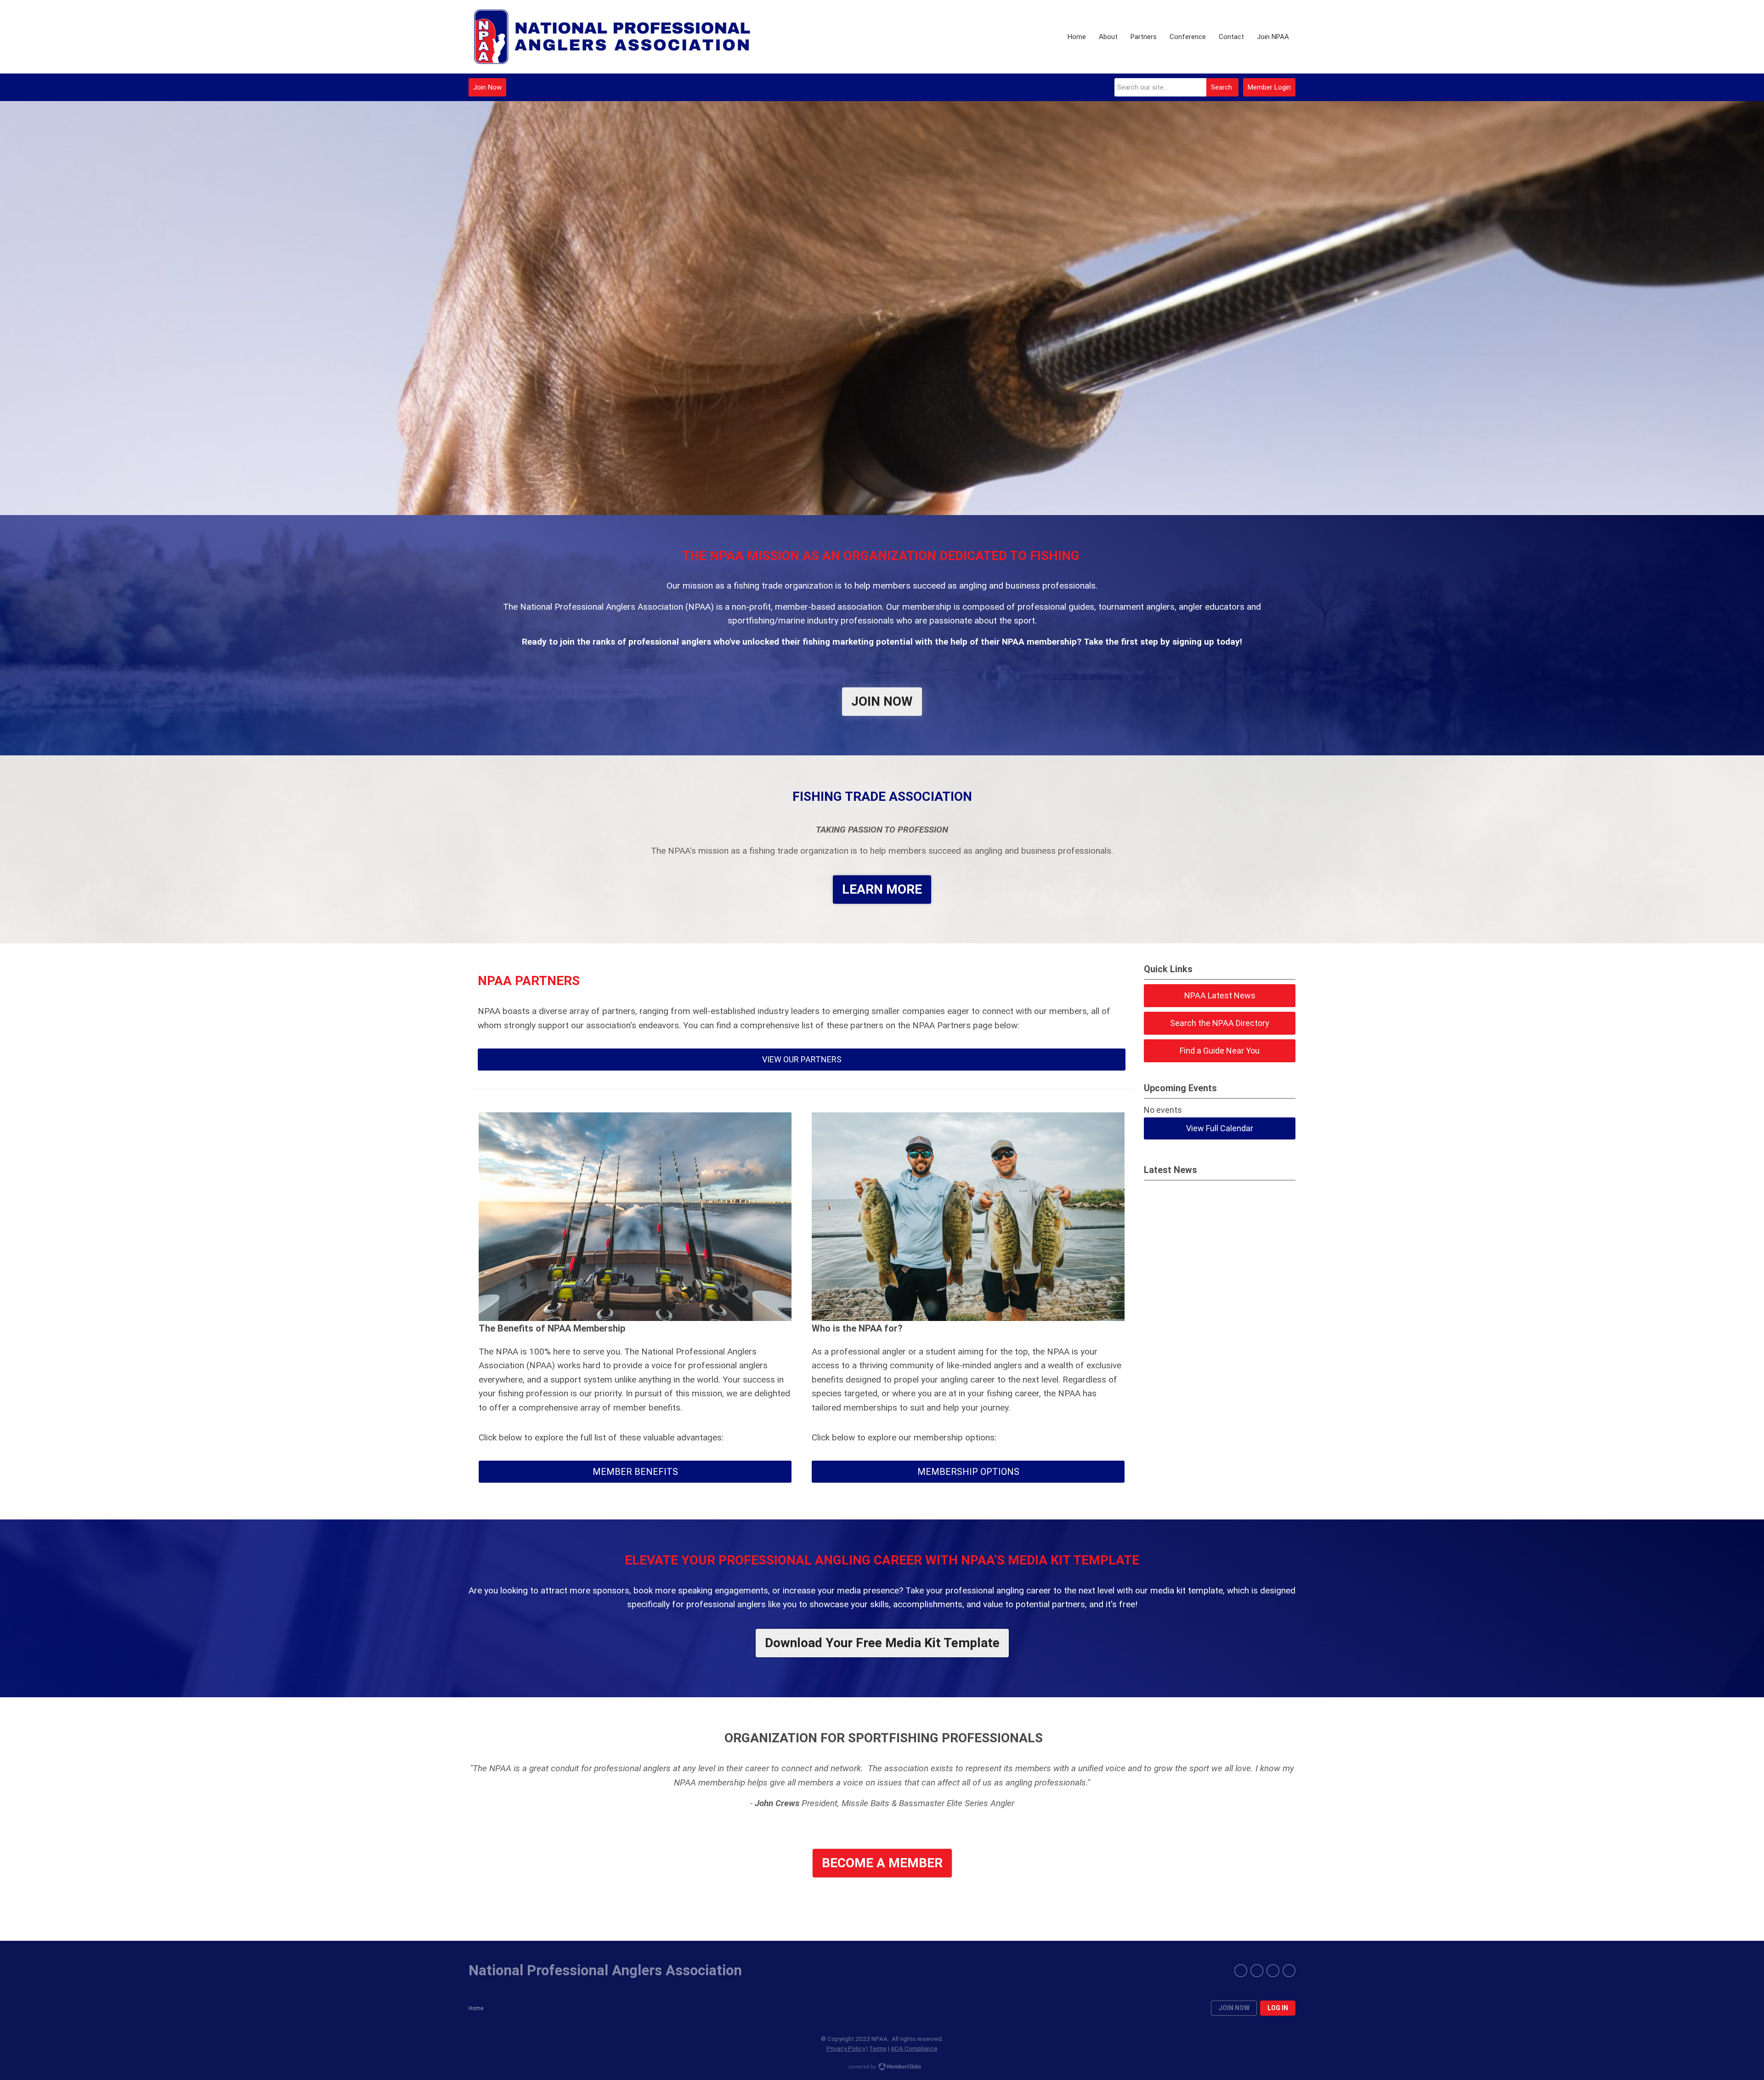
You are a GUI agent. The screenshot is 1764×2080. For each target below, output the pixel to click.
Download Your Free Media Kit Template (882, 1643)
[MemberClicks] (613, 37)
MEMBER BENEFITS (635, 1472)
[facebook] (1241, 1971)
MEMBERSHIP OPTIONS (968, 1472)
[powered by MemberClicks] (882, 2068)
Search (1221, 87)
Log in (1278, 2008)
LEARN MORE (882, 889)
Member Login (1269, 87)
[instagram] (1273, 1971)
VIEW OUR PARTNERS (802, 1059)
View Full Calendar (1220, 1128)
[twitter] (1257, 1971)
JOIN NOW (882, 701)
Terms (878, 2048)
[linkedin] (1289, 1971)
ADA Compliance (914, 2048)
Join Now (487, 87)
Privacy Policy (846, 2048)
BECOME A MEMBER (882, 1863)
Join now (1234, 2008)
